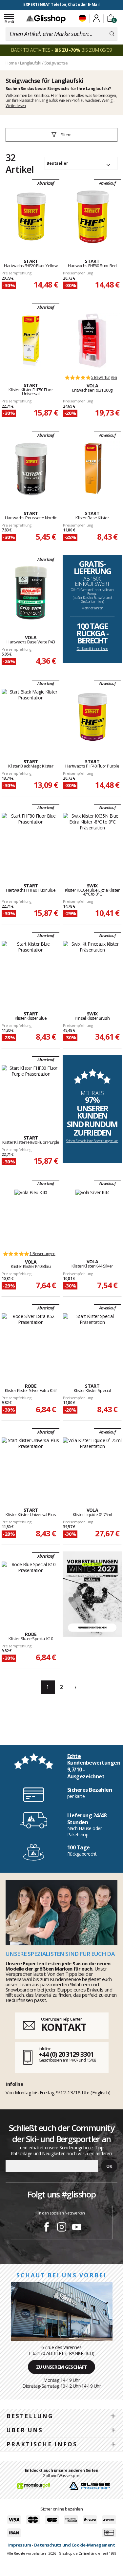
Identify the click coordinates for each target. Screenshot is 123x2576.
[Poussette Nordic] (31, 469)
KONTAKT (64, 2027)
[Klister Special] (92, 1341)
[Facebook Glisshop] (47, 2228)
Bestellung (30, 2416)
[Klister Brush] (92, 969)
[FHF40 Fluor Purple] (92, 717)
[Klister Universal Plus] (31, 1465)
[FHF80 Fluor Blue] (31, 841)
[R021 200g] (92, 341)
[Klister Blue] (31, 969)
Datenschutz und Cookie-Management (75, 2545)
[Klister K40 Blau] (31, 1217)
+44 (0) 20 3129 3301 (66, 2054)
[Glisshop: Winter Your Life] (46, 19)
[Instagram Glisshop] (62, 2228)
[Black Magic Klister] (31, 717)
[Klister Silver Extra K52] (31, 1341)
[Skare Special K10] (31, 1589)
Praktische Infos (42, 2444)
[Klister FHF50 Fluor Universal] (31, 341)
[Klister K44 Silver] (92, 1217)
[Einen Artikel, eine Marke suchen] (112, 34)
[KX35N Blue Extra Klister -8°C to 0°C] (92, 841)
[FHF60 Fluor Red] (92, 216)
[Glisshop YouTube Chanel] (77, 2228)
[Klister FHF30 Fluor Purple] (31, 1093)
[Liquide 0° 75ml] (92, 1465)
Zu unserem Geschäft (62, 2367)
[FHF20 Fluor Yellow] (31, 216)
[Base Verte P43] (31, 593)
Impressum (20, 2545)
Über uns (25, 2430)
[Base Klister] (92, 469)
